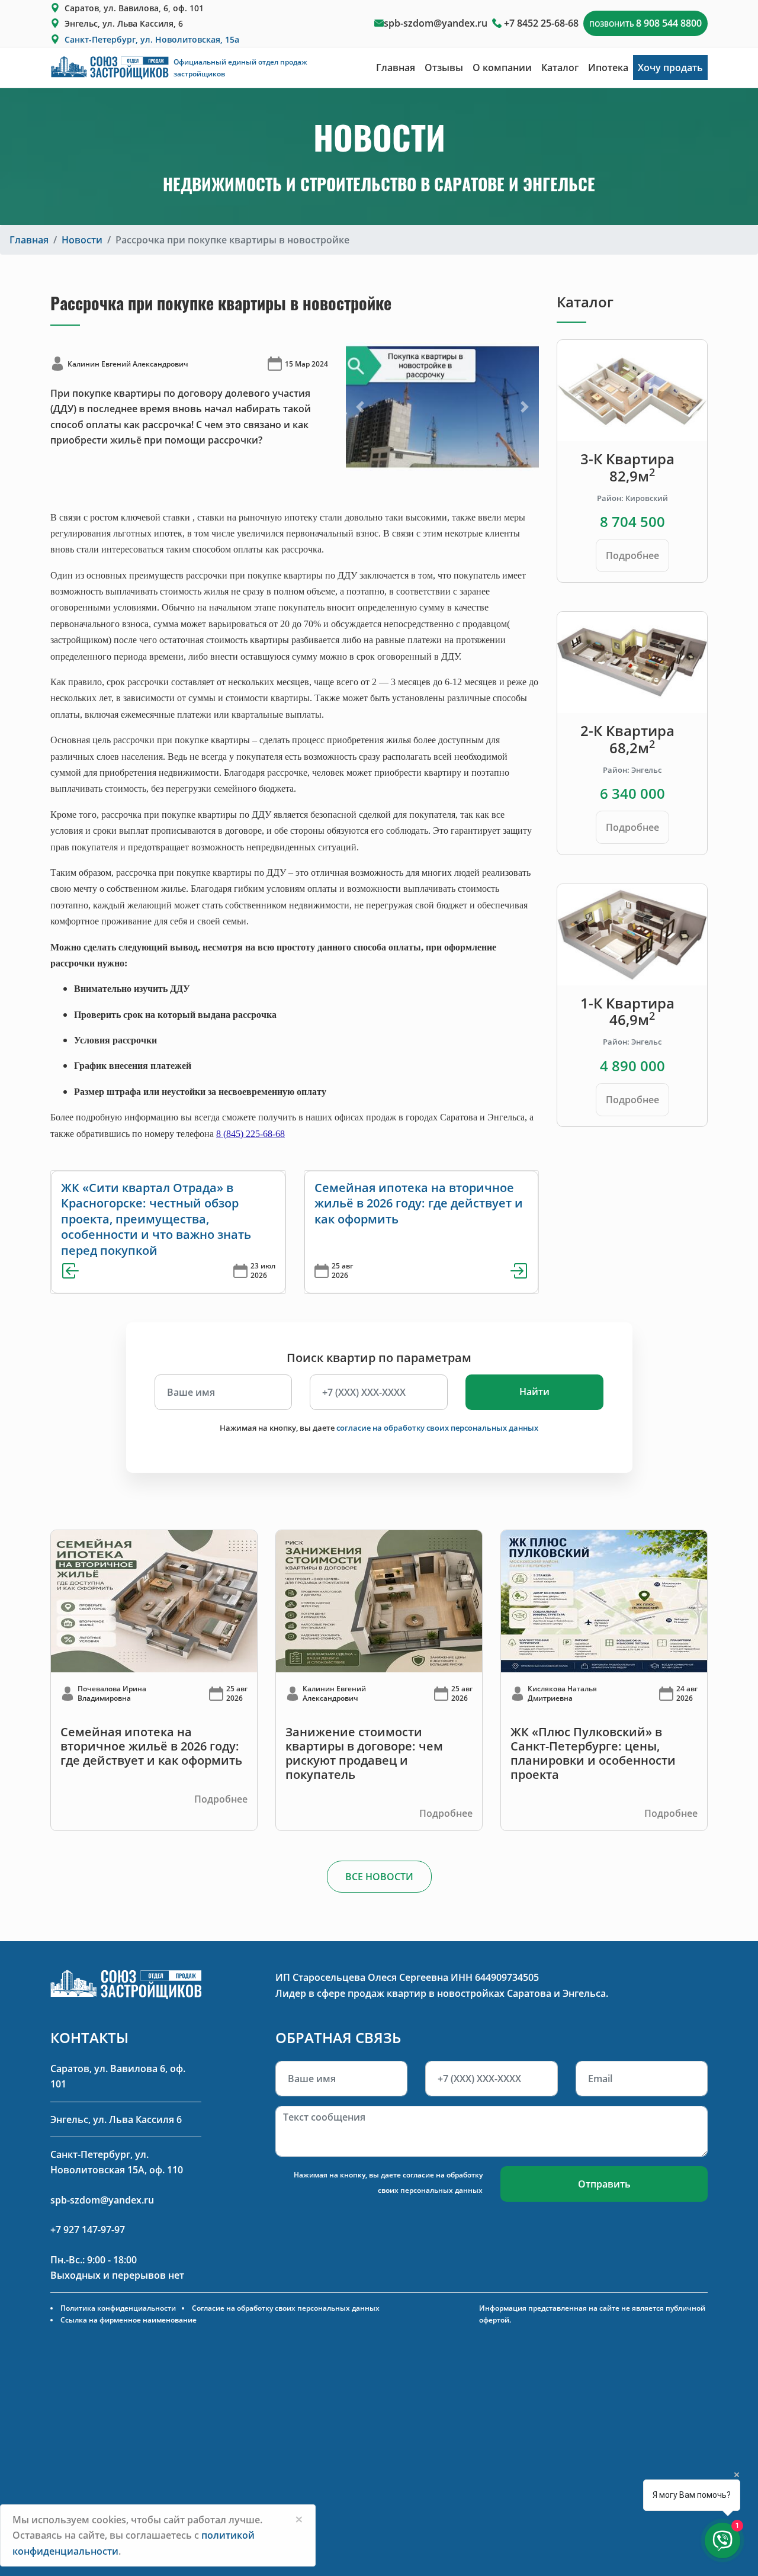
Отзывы (444, 68)
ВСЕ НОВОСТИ (379, 1877)
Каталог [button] (560, 68)
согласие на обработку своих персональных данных (437, 1428)
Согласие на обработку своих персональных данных (286, 2308)
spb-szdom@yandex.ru (436, 23)
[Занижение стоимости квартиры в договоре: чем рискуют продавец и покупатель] (379, 1600)
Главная (396, 68)
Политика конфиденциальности (118, 2308)
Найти (534, 1392)
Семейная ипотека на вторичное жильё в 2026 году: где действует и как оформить (419, 1203)
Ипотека (608, 68)
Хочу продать (670, 68)
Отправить (604, 2184)
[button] (360, 407)
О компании (502, 68)
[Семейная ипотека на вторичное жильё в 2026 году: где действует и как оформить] (154, 1600)
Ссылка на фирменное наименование (129, 2320)
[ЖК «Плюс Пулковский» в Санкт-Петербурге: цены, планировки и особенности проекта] (604, 1600)
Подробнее (632, 555)
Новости (82, 240)
